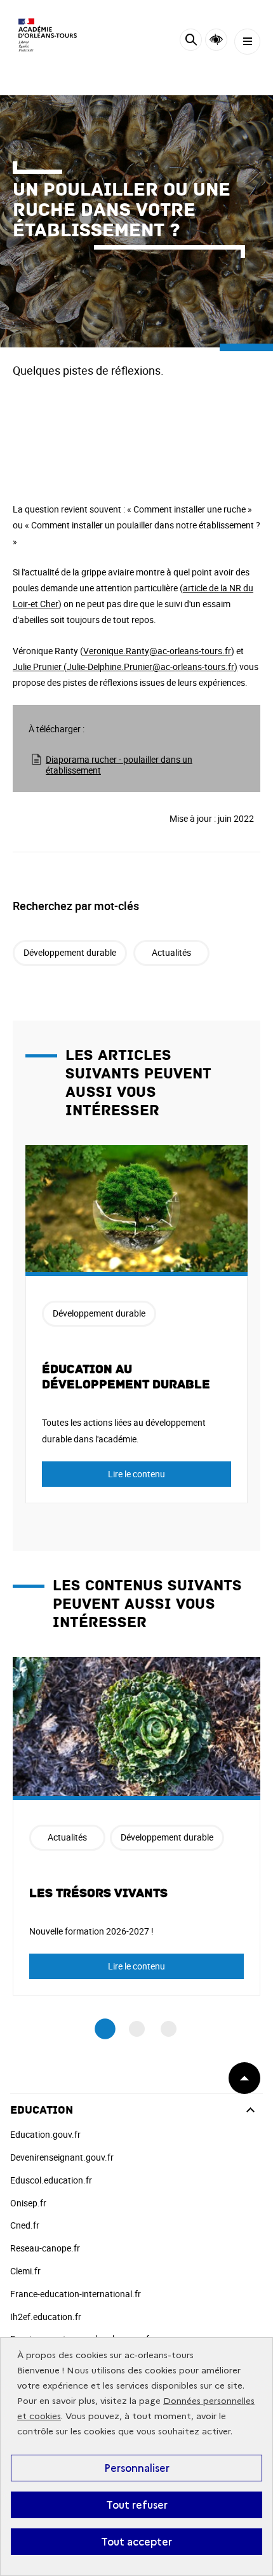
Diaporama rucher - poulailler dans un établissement (119, 765)
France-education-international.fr (76, 2294)
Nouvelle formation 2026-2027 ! (91, 1931)
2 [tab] (137, 2029)
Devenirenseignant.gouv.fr (62, 2157)
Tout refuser (137, 2505)
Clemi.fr (25, 2271)
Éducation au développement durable (126, 1377)
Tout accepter (136, 2542)
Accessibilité (216, 40)
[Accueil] (48, 35)
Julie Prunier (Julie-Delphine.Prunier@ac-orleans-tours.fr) (125, 667)
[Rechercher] (191, 42)
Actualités (171, 952)
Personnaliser (137, 2468)
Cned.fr (25, 2225)
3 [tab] (169, 2029)
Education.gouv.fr (45, 2134)
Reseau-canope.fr (45, 2248)
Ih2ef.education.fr (46, 2317)
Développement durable (70, 952)
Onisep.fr (28, 2203)
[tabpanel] (136, 1324)
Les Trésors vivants (98, 1893)
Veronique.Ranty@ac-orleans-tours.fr (157, 651)
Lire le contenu (136, 1474)
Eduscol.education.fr (51, 2180)
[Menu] (247, 42)
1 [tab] (105, 2029)
